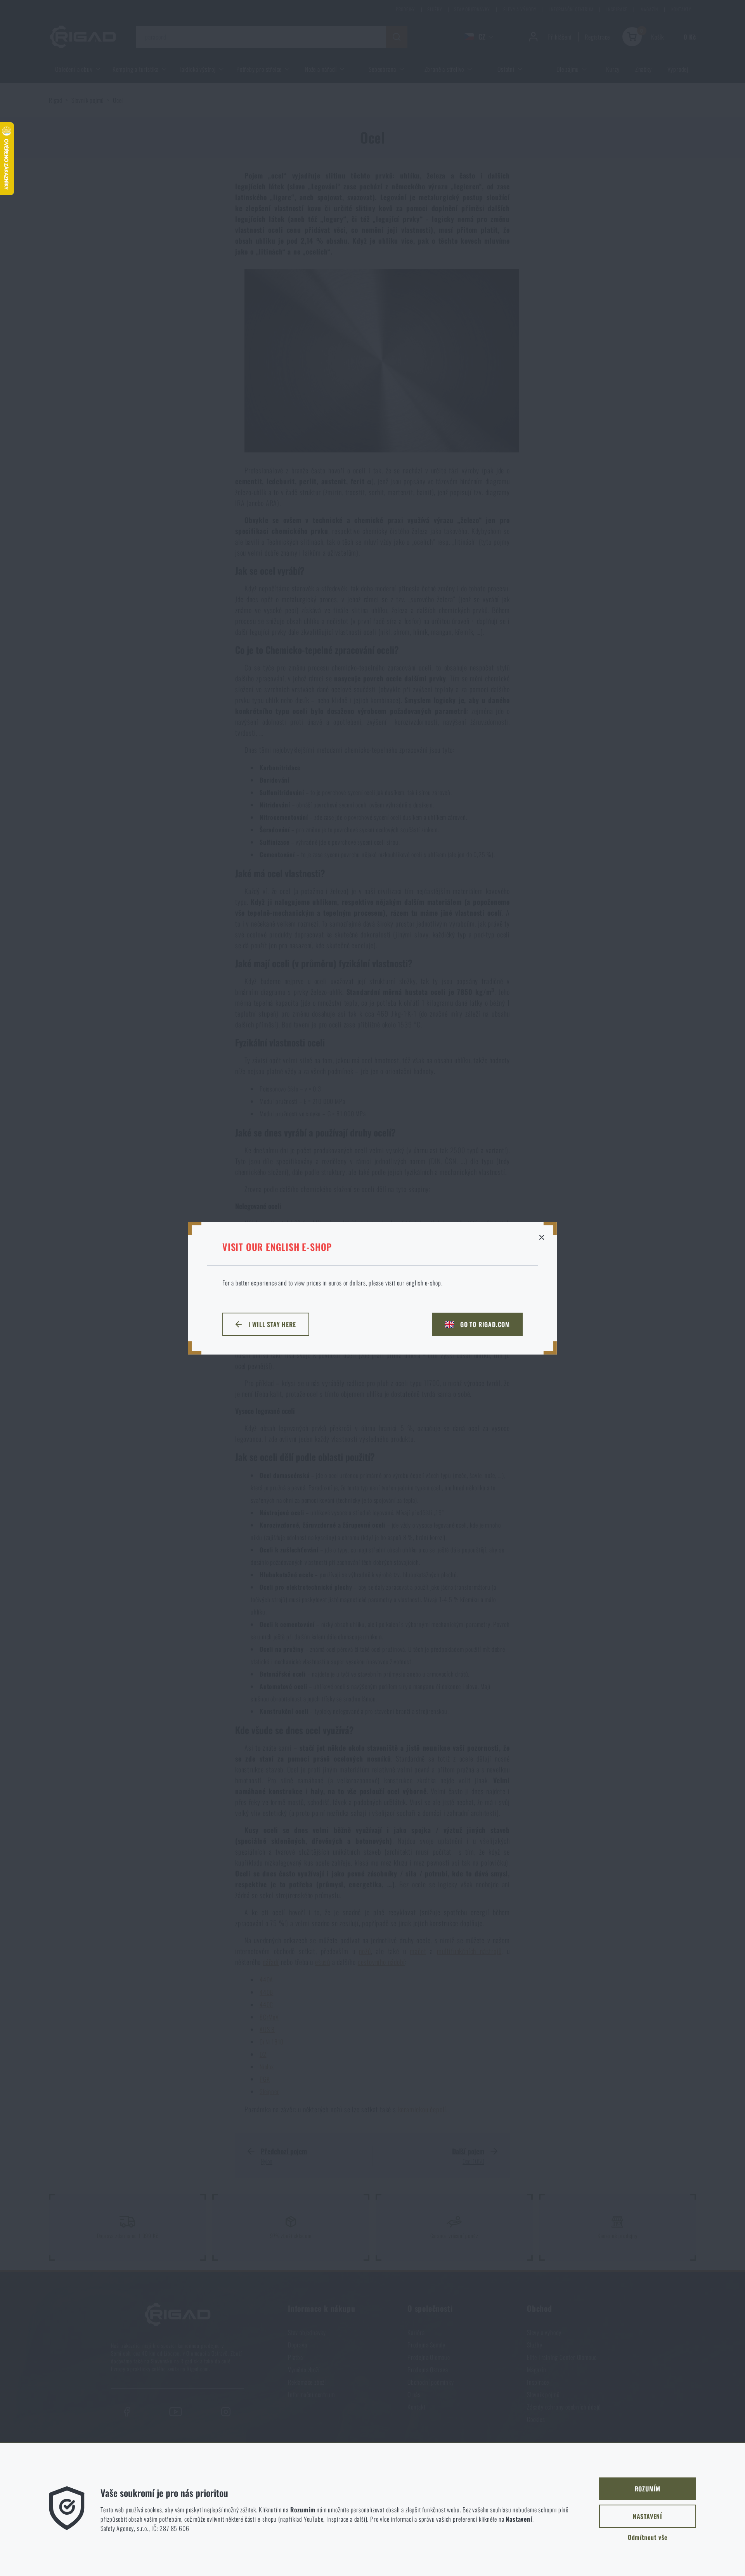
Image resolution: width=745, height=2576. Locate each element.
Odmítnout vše (648, 2537)
